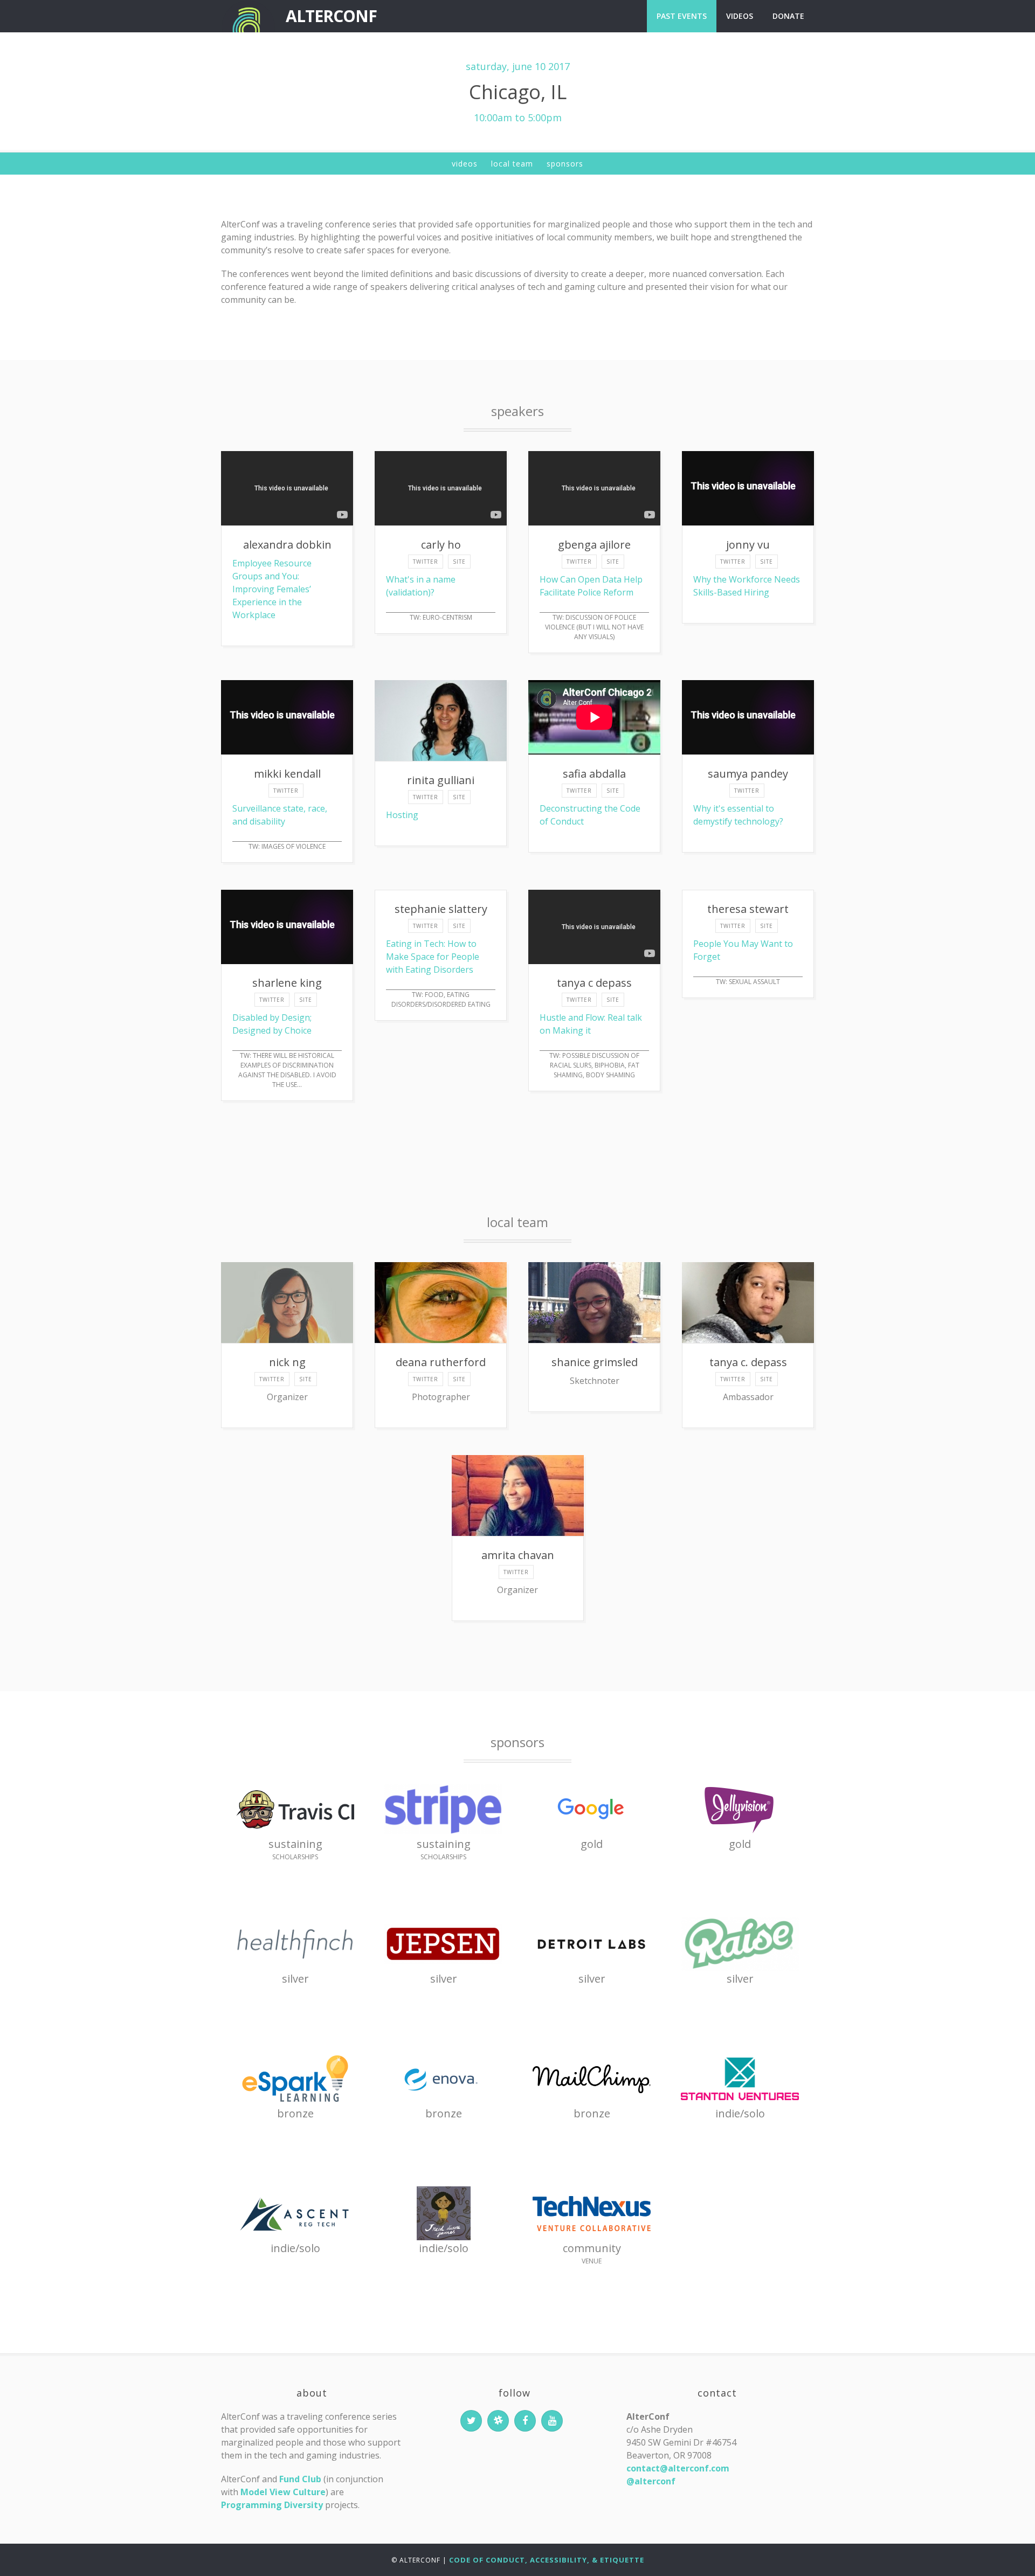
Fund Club (300, 2479)
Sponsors (565, 164)
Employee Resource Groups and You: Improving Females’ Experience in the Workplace (272, 589)
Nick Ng (287, 1362)
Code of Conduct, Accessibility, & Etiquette (547, 2560)
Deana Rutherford (441, 1362)
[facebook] (525, 2421)
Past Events (682, 16)
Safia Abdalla (594, 774)
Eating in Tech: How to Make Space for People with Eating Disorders (433, 957)
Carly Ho (441, 545)
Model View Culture (283, 2492)
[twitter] (471, 2421)
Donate (788, 16)
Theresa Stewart (748, 909)
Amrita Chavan (518, 1555)
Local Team (512, 164)
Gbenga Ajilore (594, 545)
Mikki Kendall (287, 774)
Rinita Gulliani (441, 780)
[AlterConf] (248, 16)
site (459, 562)
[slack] (498, 2421)
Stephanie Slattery (441, 909)
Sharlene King (287, 983)
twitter (426, 562)
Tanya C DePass (594, 983)
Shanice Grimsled (595, 1362)
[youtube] (552, 2421)
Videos (740, 16)
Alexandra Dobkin (287, 545)
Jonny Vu (748, 545)
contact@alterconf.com (678, 2468)
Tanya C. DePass (748, 1362)
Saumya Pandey (748, 774)
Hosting (402, 815)
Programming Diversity (272, 2505)
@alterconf (651, 2481)
